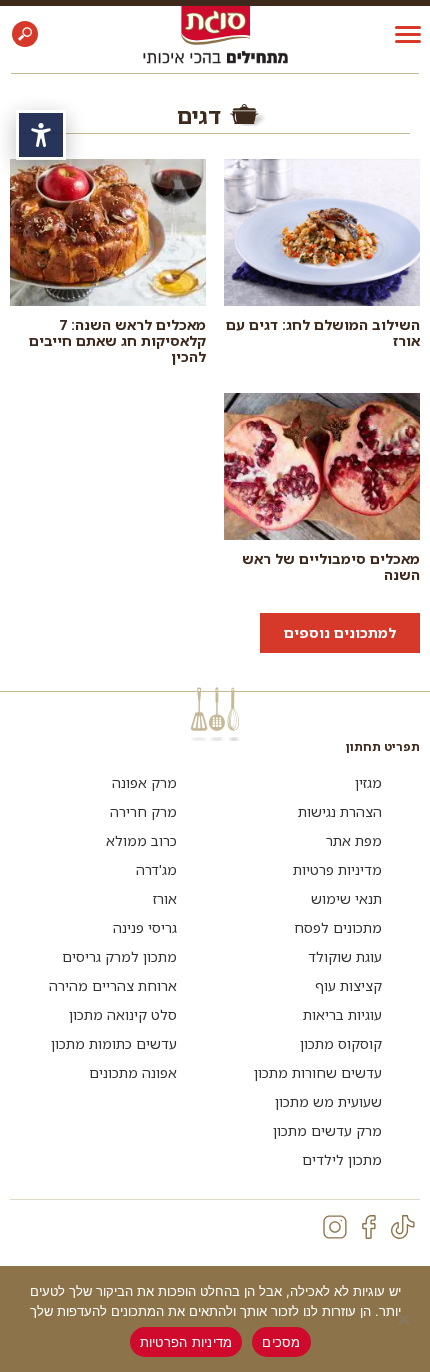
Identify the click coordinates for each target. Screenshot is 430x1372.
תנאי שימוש (346, 898)
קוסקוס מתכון (341, 1043)
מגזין (368, 782)
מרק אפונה (144, 782)
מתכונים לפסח (338, 927)
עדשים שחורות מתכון (318, 1072)
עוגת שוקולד (345, 956)
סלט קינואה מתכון (123, 1014)
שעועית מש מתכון (328, 1101)
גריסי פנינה (145, 927)
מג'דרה (156, 869)
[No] (405, 1319)
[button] (25, 34)
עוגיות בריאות (342, 1014)
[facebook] (369, 1227)
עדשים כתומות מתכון (114, 1043)
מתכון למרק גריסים (119, 956)
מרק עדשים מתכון (327, 1130)
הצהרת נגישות (340, 811)
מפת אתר (354, 840)
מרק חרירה (143, 811)
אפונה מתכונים (133, 1072)
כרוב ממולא (141, 840)
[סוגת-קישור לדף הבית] (215, 24)
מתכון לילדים (342, 1159)
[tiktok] (403, 1227)
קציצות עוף (348, 985)
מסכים (281, 1342)
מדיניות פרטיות (337, 869)
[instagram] (335, 1227)
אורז (165, 898)
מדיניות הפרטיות (186, 1342)
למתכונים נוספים (340, 632)
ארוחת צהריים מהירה (113, 985)
